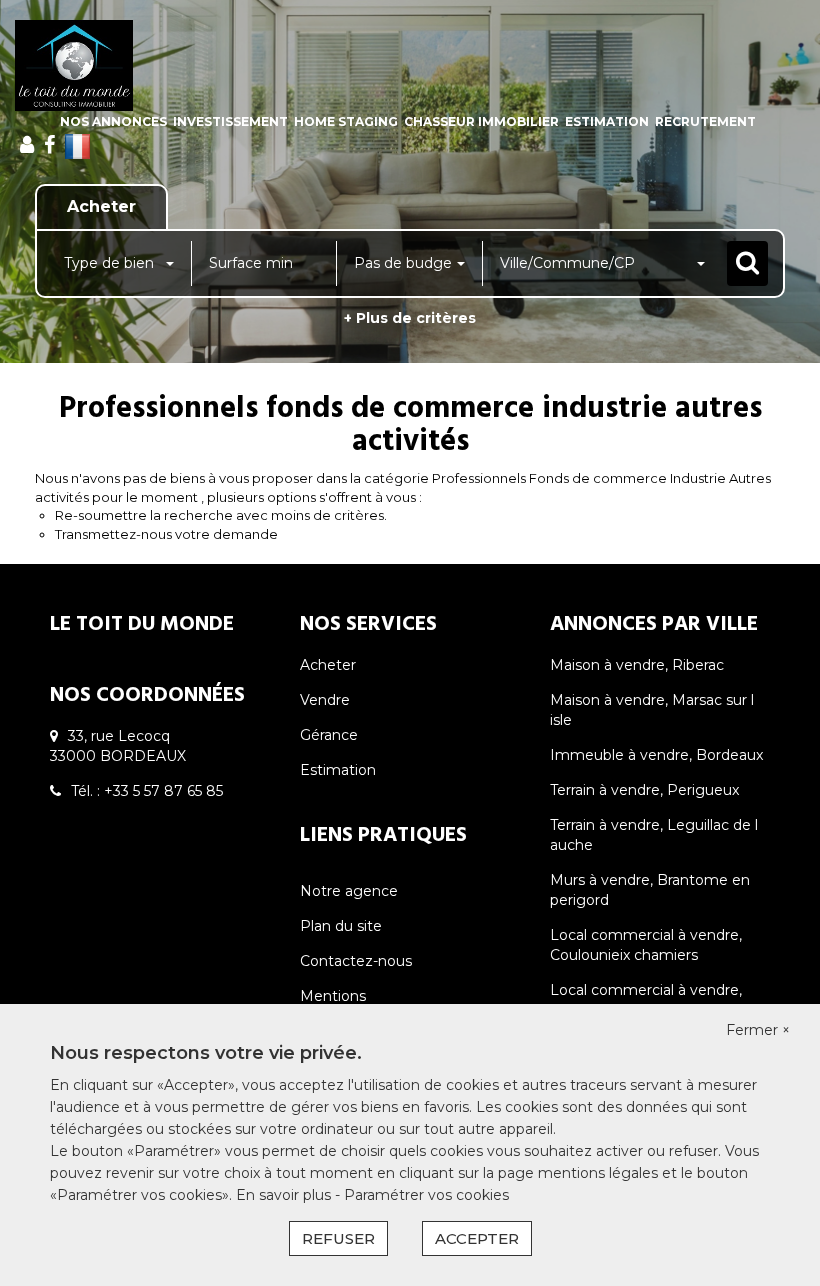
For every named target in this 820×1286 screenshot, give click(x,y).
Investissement (230, 121)
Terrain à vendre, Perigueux (644, 790)
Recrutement (705, 121)
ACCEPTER (477, 1238)
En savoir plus (285, 1195)
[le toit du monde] (74, 65)
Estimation (607, 121)
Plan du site (341, 926)
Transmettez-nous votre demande (166, 534)
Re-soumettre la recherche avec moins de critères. (221, 515)
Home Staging (346, 121)
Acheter (328, 665)
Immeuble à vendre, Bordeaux (656, 755)
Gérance (329, 735)
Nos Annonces (113, 121)
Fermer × (758, 1030)
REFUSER (338, 1238)
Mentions (333, 996)
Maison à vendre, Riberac (637, 665)
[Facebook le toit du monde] (49, 145)
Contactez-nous (356, 961)
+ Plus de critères (410, 318)
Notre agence (349, 891)
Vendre (325, 700)
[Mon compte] (27, 145)
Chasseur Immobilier (481, 121)
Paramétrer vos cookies (426, 1195)
